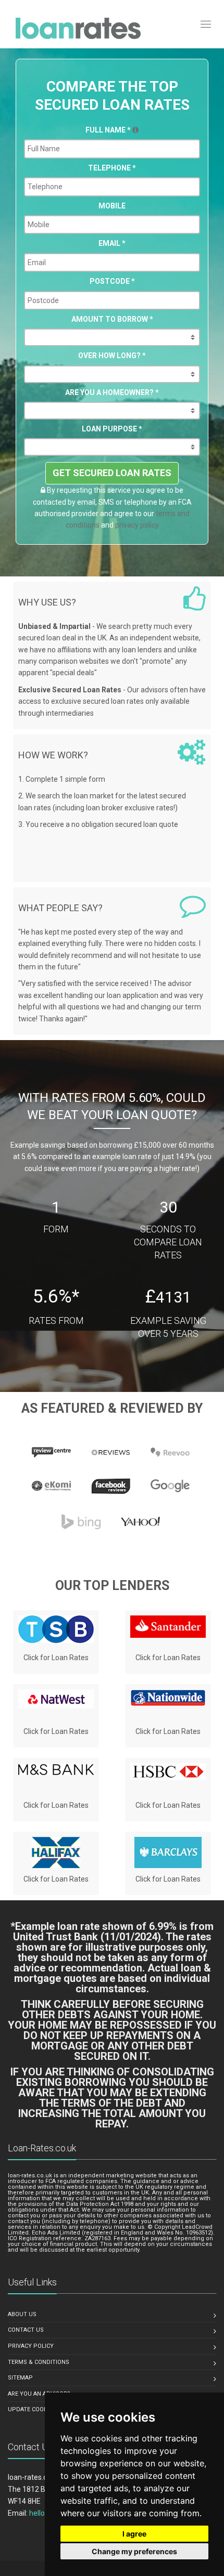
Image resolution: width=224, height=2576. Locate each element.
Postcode (112, 281)
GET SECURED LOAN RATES (112, 473)
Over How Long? (112, 356)
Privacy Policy (31, 2346)
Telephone (112, 168)
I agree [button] (134, 2534)
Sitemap (20, 2378)
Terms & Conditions (39, 2362)
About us (22, 2314)
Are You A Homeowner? (112, 392)
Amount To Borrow (112, 319)
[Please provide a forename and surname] (135, 130)
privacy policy (137, 525)
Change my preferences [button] (134, 2551)
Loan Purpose (112, 429)
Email (112, 243)
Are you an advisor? (39, 2394)
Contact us (26, 2330)
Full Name (108, 130)
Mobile (112, 206)
